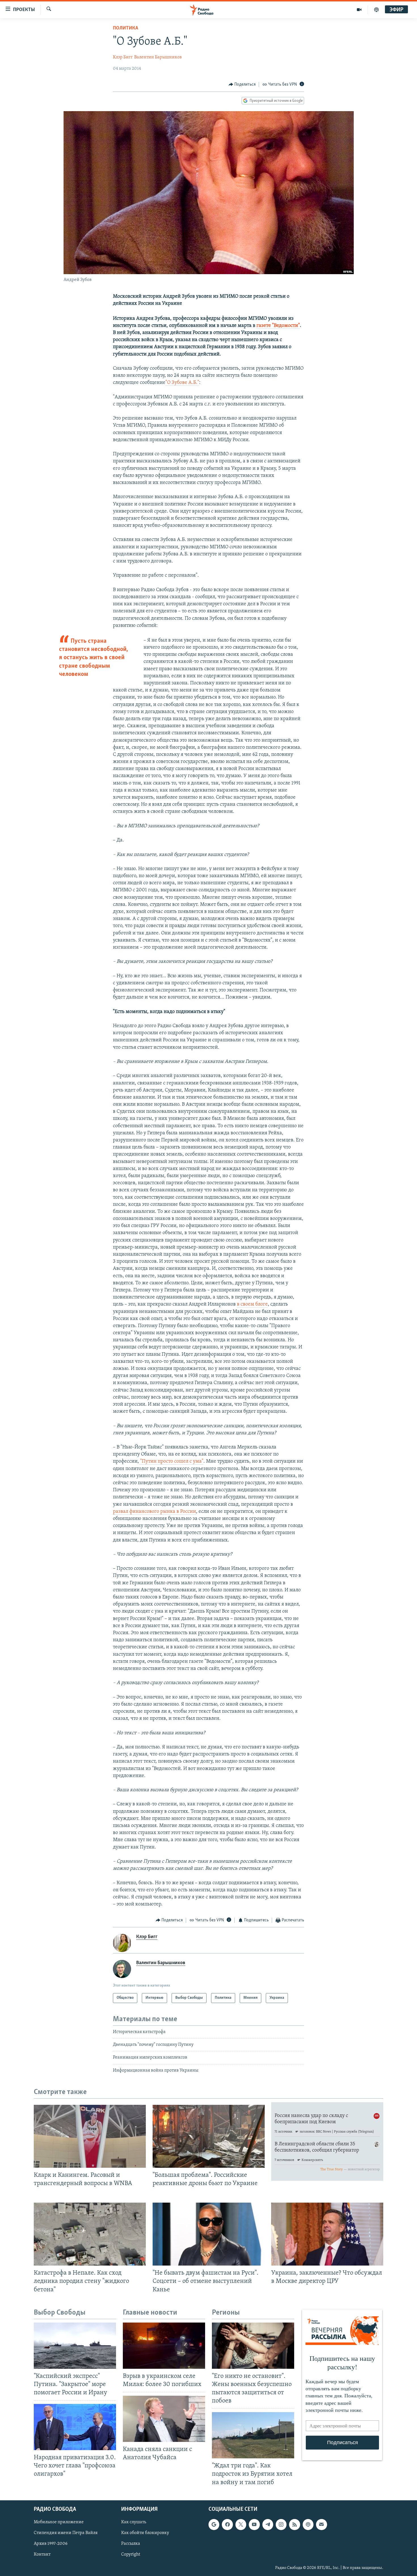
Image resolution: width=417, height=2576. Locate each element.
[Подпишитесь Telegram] (268, 2524)
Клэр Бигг (123, 57)
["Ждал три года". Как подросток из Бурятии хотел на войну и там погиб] (253, 2435)
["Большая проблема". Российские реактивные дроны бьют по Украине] (209, 2136)
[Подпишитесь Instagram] (281, 2524)
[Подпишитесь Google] (214, 2524)
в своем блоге (252, 1304)
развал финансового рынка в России (154, 1512)
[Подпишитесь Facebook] (227, 2524)
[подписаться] (321, 2524)
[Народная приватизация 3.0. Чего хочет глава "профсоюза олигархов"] (75, 2427)
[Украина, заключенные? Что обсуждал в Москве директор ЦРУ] (327, 2234)
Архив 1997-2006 (51, 2544)
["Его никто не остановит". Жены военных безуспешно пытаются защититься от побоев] (253, 2346)
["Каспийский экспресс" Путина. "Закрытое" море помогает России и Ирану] (75, 2346)
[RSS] (294, 2524)
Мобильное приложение (59, 2522)
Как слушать (134, 2522)
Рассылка (131, 2544)
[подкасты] (376, 10)
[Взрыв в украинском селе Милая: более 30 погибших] (164, 2346)
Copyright (131, 2554)
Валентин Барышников (158, 57)
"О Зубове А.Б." (182, 383)
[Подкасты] (308, 2524)
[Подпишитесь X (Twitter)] (241, 2524)
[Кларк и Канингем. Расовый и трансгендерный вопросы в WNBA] (90, 2136)
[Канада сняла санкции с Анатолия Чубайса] (164, 2419)
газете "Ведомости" (278, 326)
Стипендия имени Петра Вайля (66, 2533)
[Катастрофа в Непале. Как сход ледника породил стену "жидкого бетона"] (90, 2234)
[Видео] (359, 10)
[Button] (242, 84)
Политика (126, 28)
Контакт (42, 2554)
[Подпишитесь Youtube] (254, 2524)
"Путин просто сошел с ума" (171, 1462)
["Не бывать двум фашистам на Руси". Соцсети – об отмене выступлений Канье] (209, 2234)
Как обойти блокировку (145, 2533)
